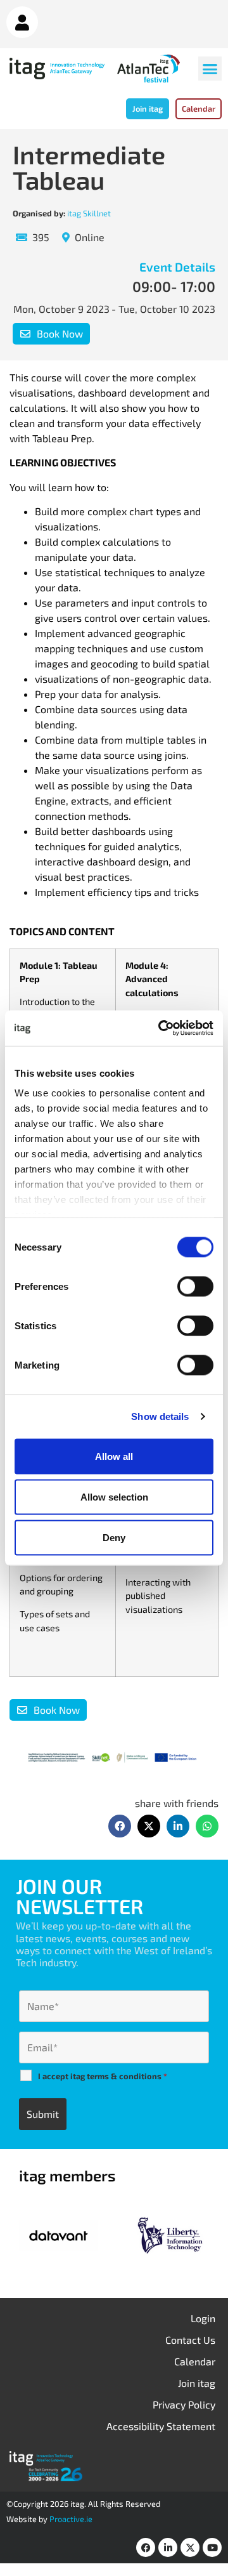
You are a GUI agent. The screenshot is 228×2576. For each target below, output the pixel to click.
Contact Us (190, 2340)
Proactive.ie (71, 2519)
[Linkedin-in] (168, 2547)
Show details (160, 1416)
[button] (210, 69)
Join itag (197, 2383)
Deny (114, 1537)
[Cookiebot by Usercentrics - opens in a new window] (161, 1028)
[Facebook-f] (146, 2547)
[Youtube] (212, 2547)
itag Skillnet (89, 213)
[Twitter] (190, 2547)
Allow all (114, 1456)
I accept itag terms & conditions (103, 2076)
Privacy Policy (184, 2404)
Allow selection (114, 1496)
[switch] (195, 1286)
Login (203, 2318)
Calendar (195, 2361)
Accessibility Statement (161, 2426)
